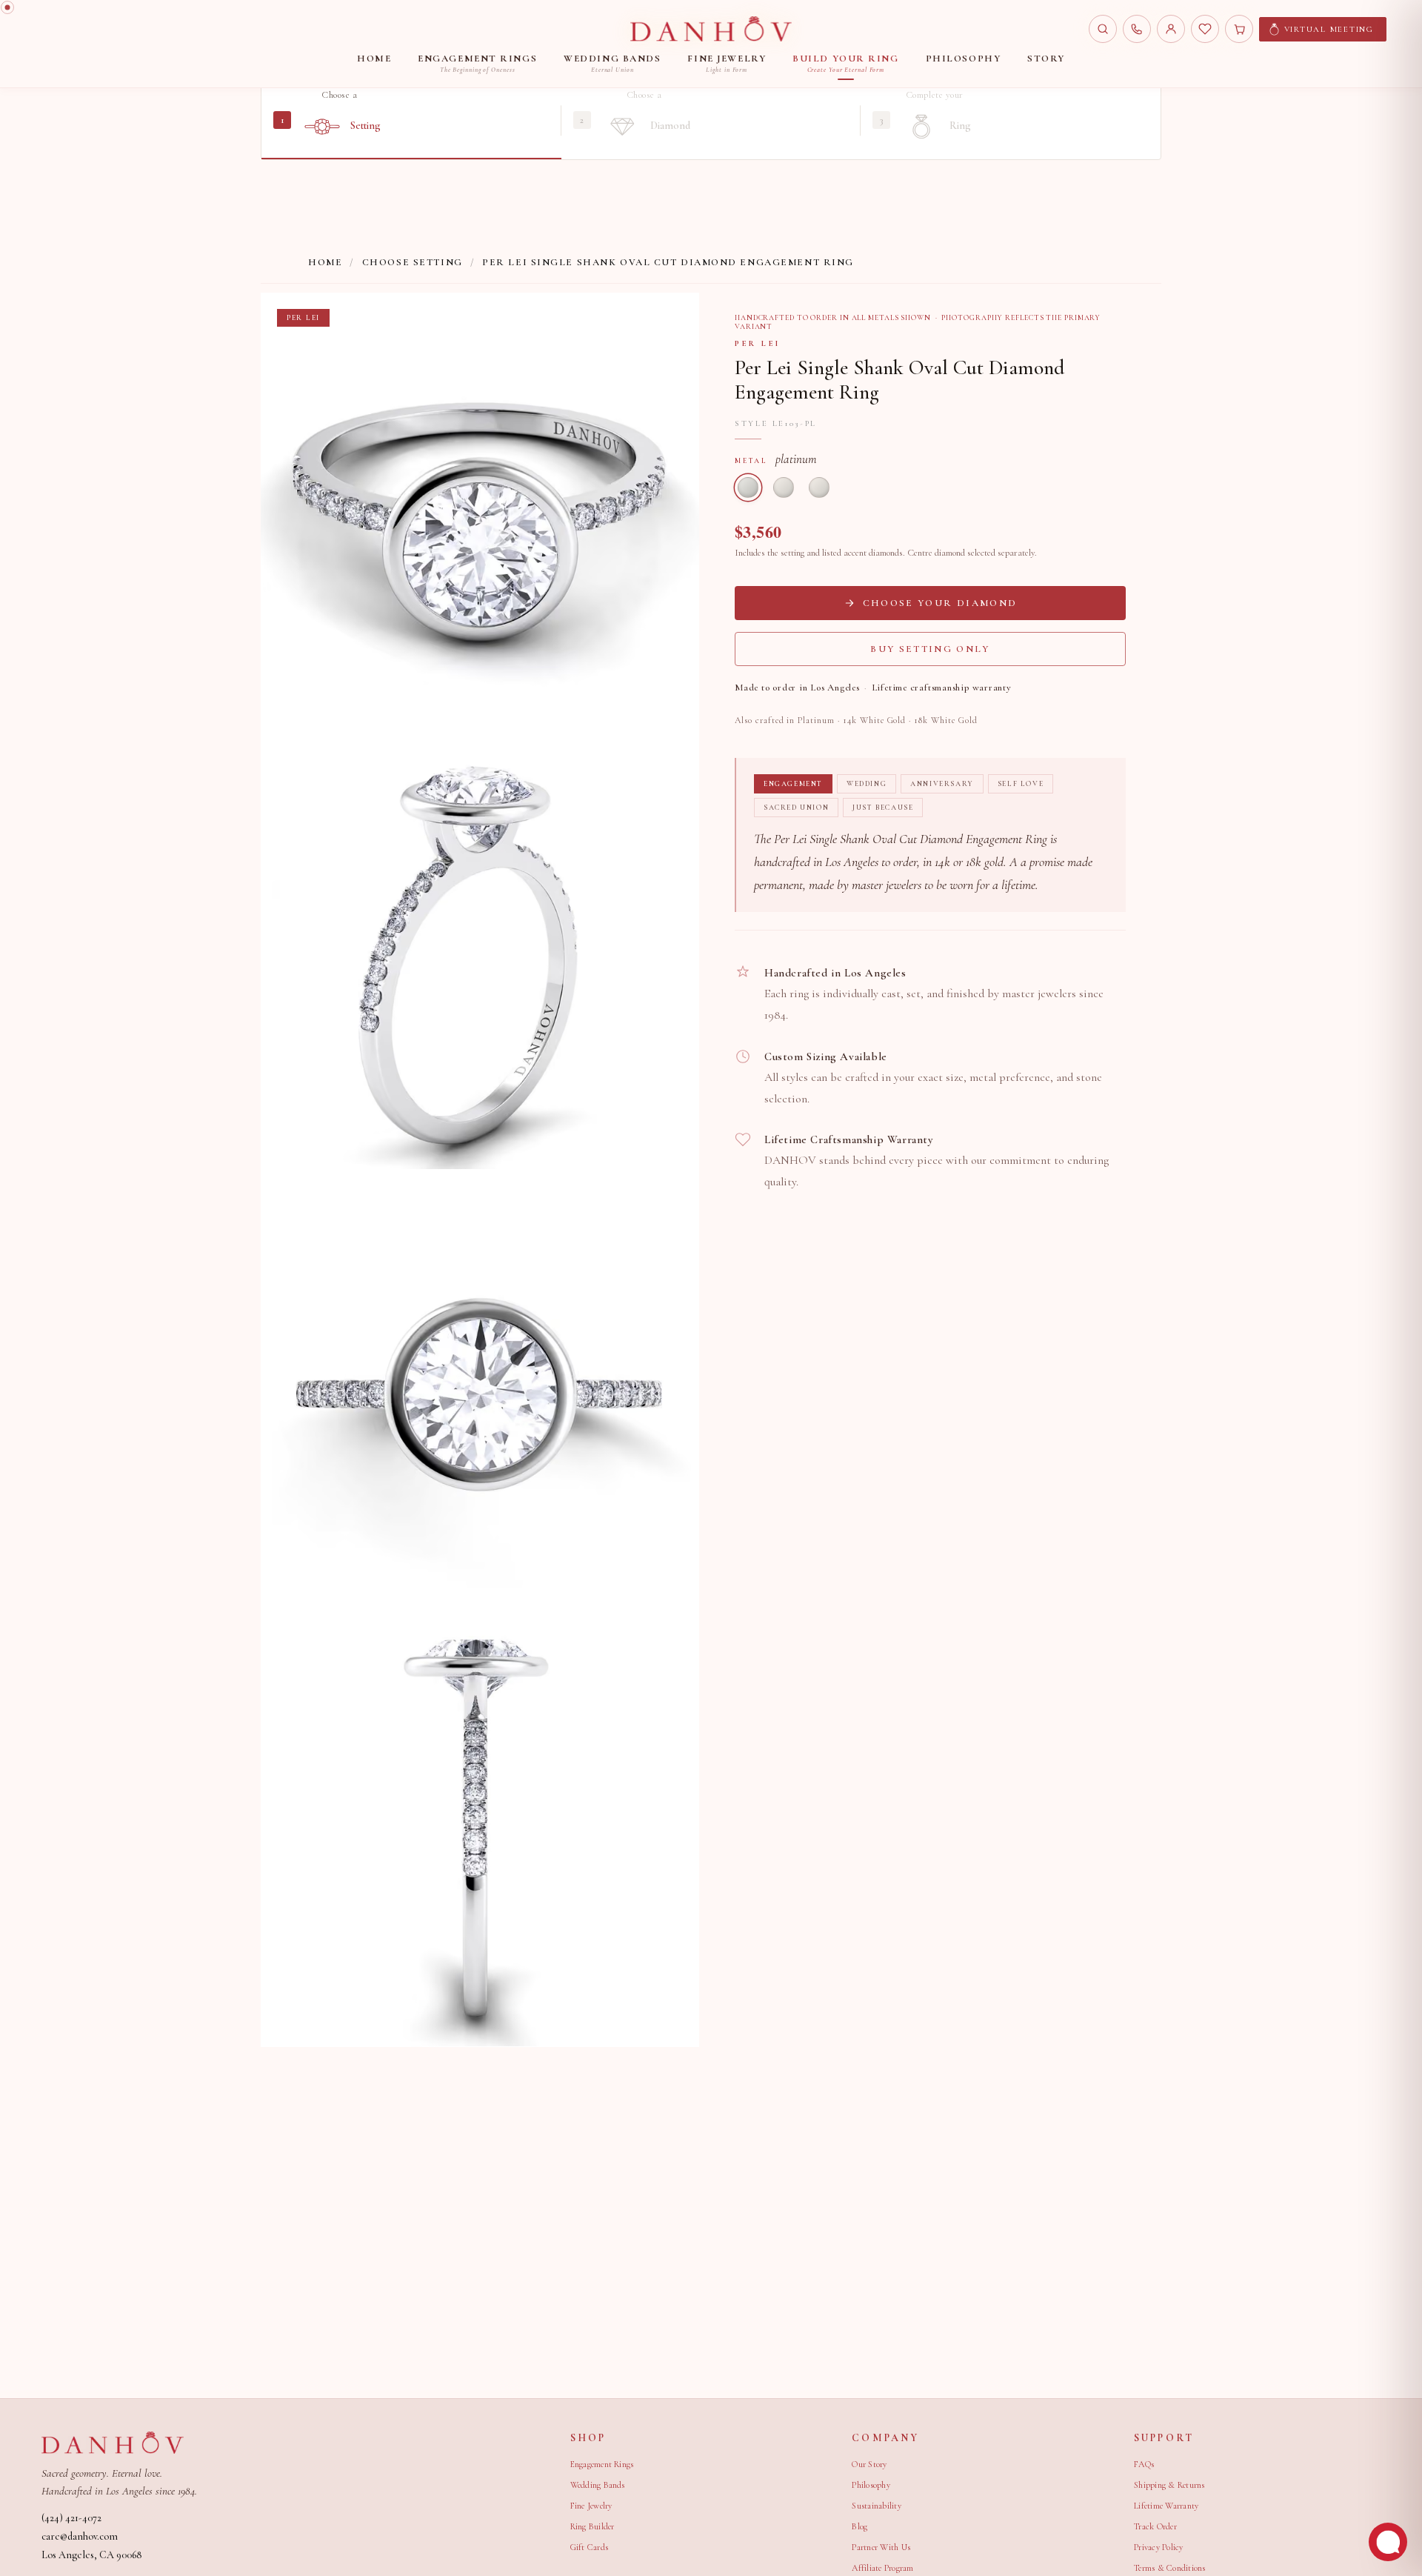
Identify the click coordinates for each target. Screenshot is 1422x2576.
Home (325, 262)
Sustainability (876, 2506)
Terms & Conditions (1169, 2568)
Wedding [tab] (867, 784)
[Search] (1103, 29)
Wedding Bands (598, 2485)
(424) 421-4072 (71, 2518)
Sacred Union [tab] (796, 808)
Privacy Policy (1158, 2547)
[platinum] (748, 487)
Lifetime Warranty (1166, 2506)
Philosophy (871, 2485)
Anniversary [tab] (942, 784)
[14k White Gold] (784, 487)
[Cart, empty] (1239, 29)
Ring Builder (592, 2526)
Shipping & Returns (1169, 2485)
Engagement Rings (602, 2464)
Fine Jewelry (591, 2506)
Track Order (1155, 2526)
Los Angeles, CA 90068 (91, 2555)
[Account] (1171, 29)
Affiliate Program (882, 2568)
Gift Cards (589, 2547)
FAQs (1144, 2464)
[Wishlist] (1205, 29)
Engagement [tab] (793, 784)
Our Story (869, 2464)
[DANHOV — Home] (711, 29)
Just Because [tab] (883, 808)
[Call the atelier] (1137, 29)
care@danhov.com (80, 2536)
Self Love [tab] (1021, 784)
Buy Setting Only (930, 649)
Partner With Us (881, 2547)
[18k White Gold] (819, 487)
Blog (859, 2526)
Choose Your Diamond (940, 603)
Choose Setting (413, 262)
